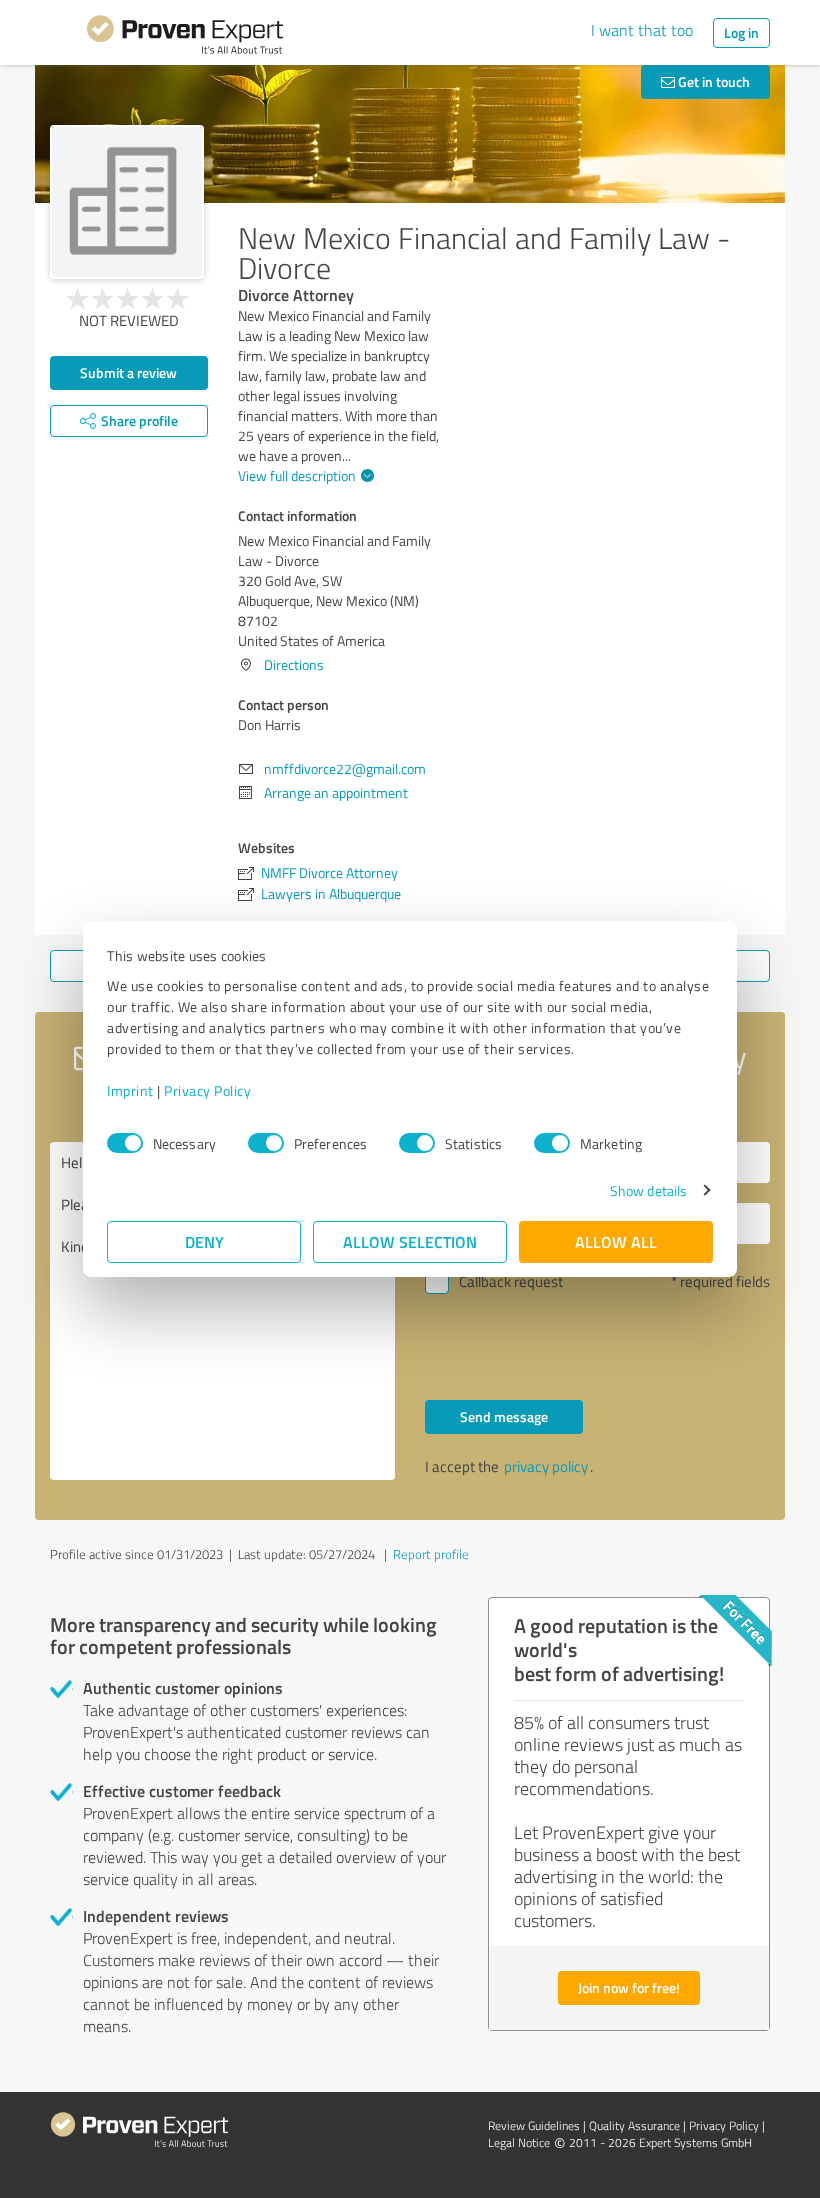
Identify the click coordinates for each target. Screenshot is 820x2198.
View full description (297, 475)
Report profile (431, 1554)
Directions (294, 664)
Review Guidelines (534, 2125)
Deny (204, 1241)
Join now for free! (629, 1987)
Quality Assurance (634, 2125)
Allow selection (410, 1241)
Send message (504, 1416)
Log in (741, 32)
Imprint (130, 1090)
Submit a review (128, 372)
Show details (648, 1190)
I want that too (642, 30)
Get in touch (712, 81)
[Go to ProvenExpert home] (185, 38)
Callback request (511, 1281)
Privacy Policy (207, 1090)
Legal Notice (519, 2142)
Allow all (616, 1241)
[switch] (266, 1143)
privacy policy (546, 1466)
